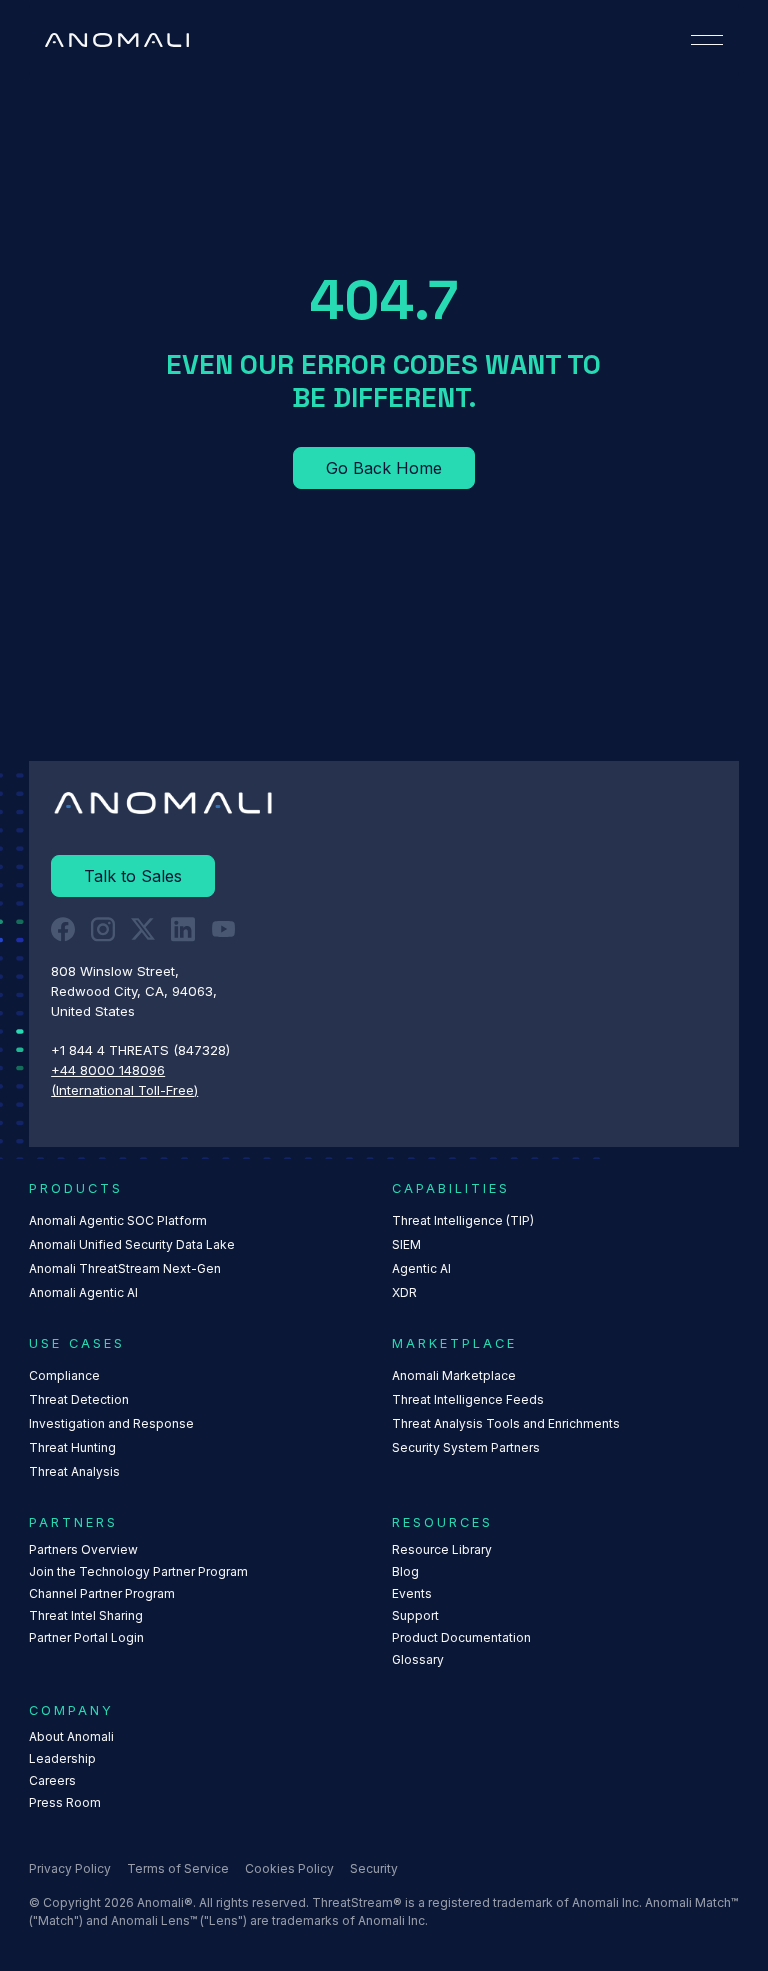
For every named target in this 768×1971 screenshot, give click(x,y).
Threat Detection (79, 1399)
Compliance (64, 1375)
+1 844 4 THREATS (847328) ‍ (142, 1050)
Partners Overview (83, 1549)
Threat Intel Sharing (86, 1615)
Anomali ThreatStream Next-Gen (125, 1268)
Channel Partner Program (102, 1593)
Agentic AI (421, 1268)
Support (415, 1615)
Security (374, 1868)
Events (412, 1593)
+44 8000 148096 (108, 1070)
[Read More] (384, 468)
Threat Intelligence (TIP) (463, 1220)
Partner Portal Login (86, 1637)
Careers (52, 1780)
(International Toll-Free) (124, 1090)
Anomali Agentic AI (83, 1292)
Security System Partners (466, 1447)
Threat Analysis (74, 1471)
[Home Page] (117, 40)
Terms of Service (178, 1868)
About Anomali (71, 1736)
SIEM (406, 1244)
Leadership (62, 1758)
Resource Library (442, 1549)
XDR (404, 1292)
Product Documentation (461, 1637)
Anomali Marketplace (454, 1375)
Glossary (418, 1659)
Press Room (65, 1802)
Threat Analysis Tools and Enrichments (506, 1423)
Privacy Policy (70, 1868)
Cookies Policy (289, 1868)
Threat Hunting (72, 1447)
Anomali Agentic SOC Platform (118, 1220)
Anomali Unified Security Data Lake (132, 1244)
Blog (405, 1571)
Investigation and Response (111, 1423)
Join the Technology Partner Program (138, 1571)
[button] (707, 40)
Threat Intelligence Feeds (468, 1399)
